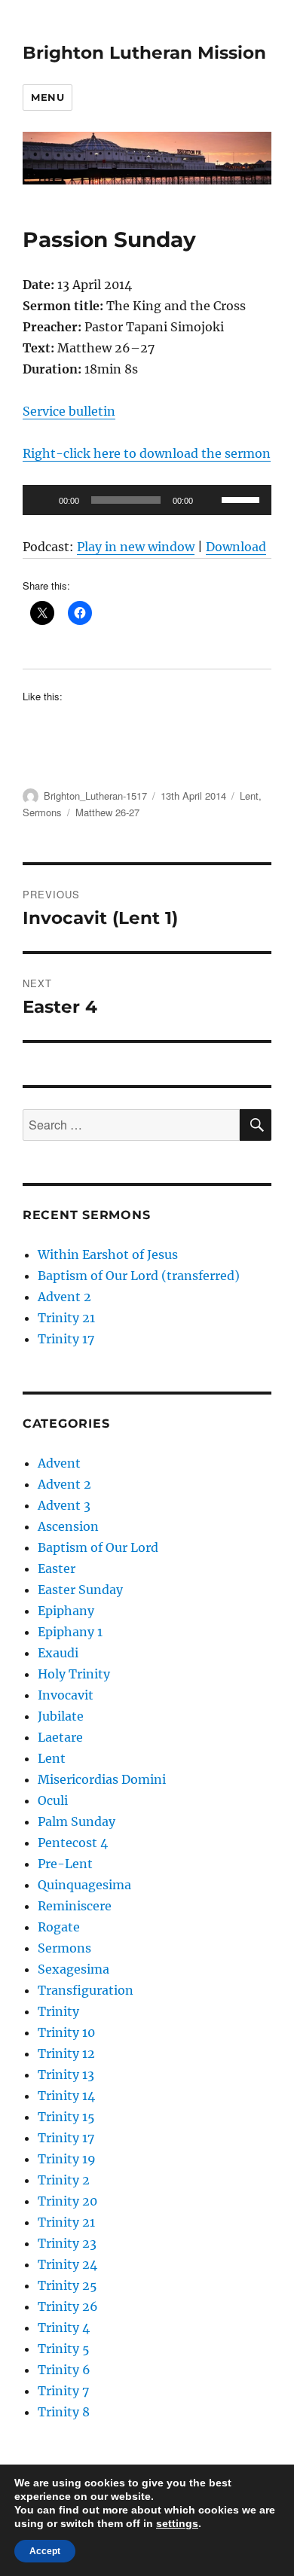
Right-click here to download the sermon (147, 453)
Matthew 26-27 (107, 812)
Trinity (58, 2011)
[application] (147, 500)
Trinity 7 (63, 2391)
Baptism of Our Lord (98, 1547)
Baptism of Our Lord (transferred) (139, 1276)
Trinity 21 (66, 1318)
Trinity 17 (66, 1339)
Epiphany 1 (70, 1632)
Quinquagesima (84, 1885)
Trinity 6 (64, 2370)
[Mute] (210, 500)
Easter (57, 1568)
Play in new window (136, 547)
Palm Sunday (77, 1821)
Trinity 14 (66, 2096)
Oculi (53, 1800)
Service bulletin (69, 411)
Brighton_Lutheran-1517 (95, 796)
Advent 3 (64, 1505)
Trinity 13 (66, 2075)
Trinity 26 (68, 2306)
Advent (59, 1463)
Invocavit (66, 1695)
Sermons (42, 812)
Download (236, 547)
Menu (47, 97)
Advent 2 (64, 1297)
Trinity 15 (66, 2117)
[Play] (42, 500)
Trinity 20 (67, 2201)
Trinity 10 (66, 2032)
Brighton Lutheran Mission (144, 53)
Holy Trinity (74, 1674)
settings (177, 2523)
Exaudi (58, 1653)
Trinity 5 (64, 2349)
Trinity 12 (66, 2053)
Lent (249, 796)
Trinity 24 (67, 2264)
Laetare (60, 1737)
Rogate (59, 1927)
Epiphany (66, 1611)
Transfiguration (86, 1990)
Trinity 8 (64, 2412)
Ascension (68, 1526)
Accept (45, 2551)
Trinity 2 (64, 2180)
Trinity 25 (67, 2285)
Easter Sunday (80, 1590)
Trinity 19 (67, 2159)
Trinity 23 (67, 2243)
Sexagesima (73, 1969)
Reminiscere (75, 1906)
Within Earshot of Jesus (108, 1254)
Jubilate (61, 1716)
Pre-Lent (65, 1864)
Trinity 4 (64, 2328)
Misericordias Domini (102, 1779)
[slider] (243, 498)
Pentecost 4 (73, 1843)
